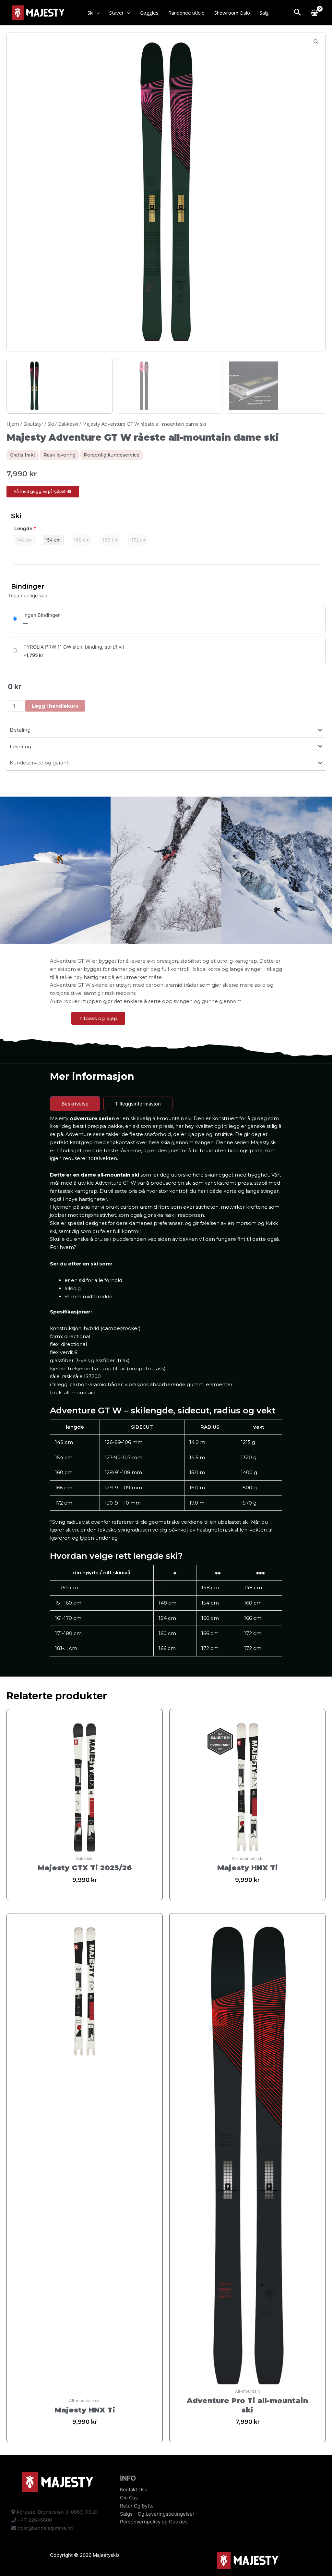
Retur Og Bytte (137, 2506)
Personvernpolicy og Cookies (154, 2522)
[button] (96, 13)
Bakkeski (68, 424)
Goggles (149, 13)
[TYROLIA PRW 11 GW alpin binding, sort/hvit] (167, 651)
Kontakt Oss (134, 2490)
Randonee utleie (186, 13)
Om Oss (129, 2498)
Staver (117, 13)
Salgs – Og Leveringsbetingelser (157, 2514)
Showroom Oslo (232, 13)
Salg (264, 13)
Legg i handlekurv (55, 706)
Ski (90, 13)
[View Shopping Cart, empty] (314, 13)
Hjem (13, 424)
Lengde (25, 528)
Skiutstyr (33, 424)
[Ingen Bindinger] (167, 619)
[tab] (75, 1104)
